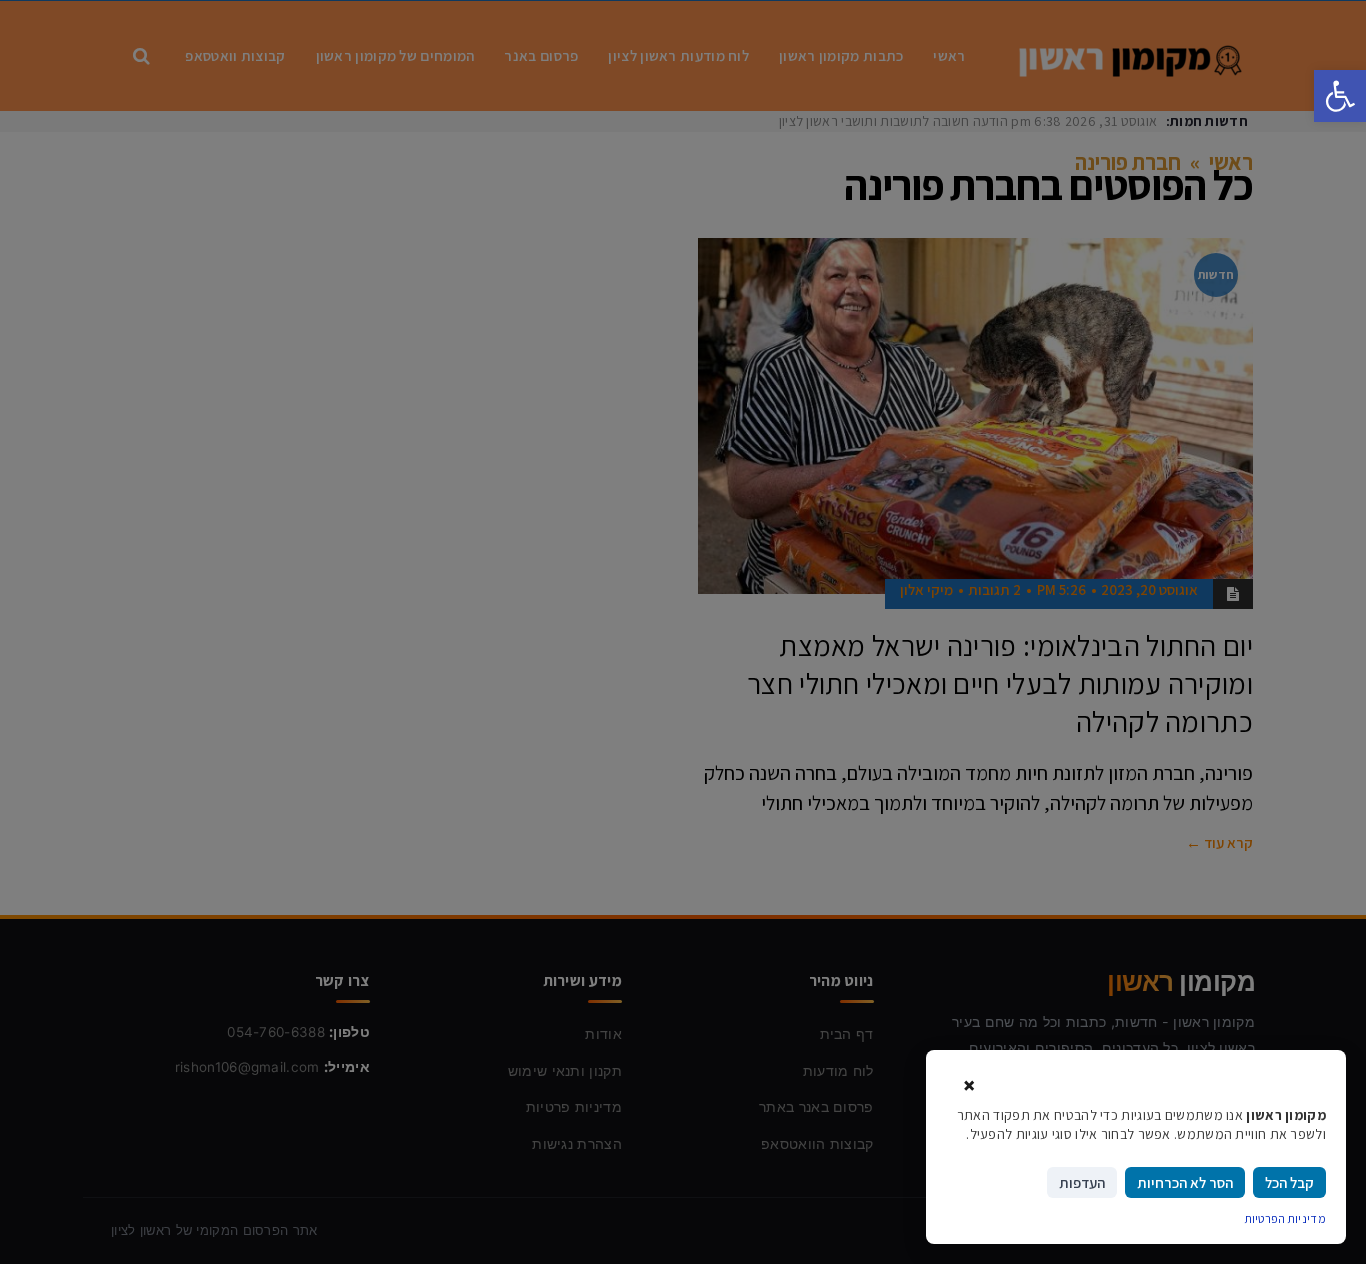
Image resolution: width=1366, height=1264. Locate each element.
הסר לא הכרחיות (1185, 1182)
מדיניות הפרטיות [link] (1286, 1218)
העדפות (1082, 1182)
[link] (1340, 96)
